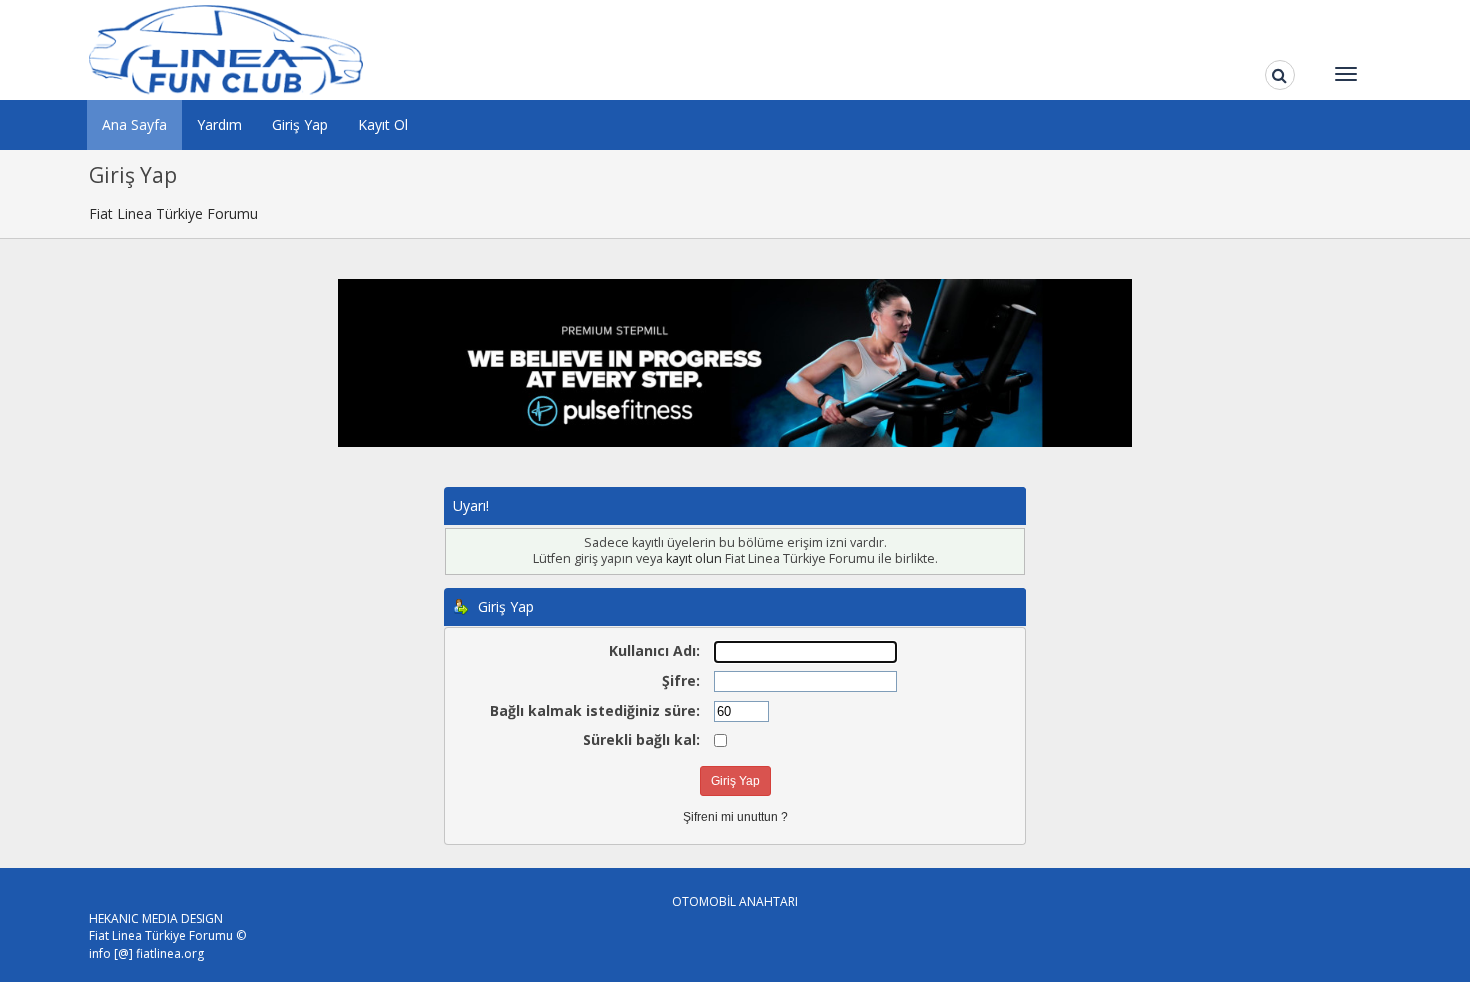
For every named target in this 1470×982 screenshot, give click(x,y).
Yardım (219, 124)
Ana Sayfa (134, 124)
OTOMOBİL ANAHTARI (735, 901)
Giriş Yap (300, 124)
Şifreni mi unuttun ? (735, 817)
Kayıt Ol (383, 124)
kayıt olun (694, 558)
